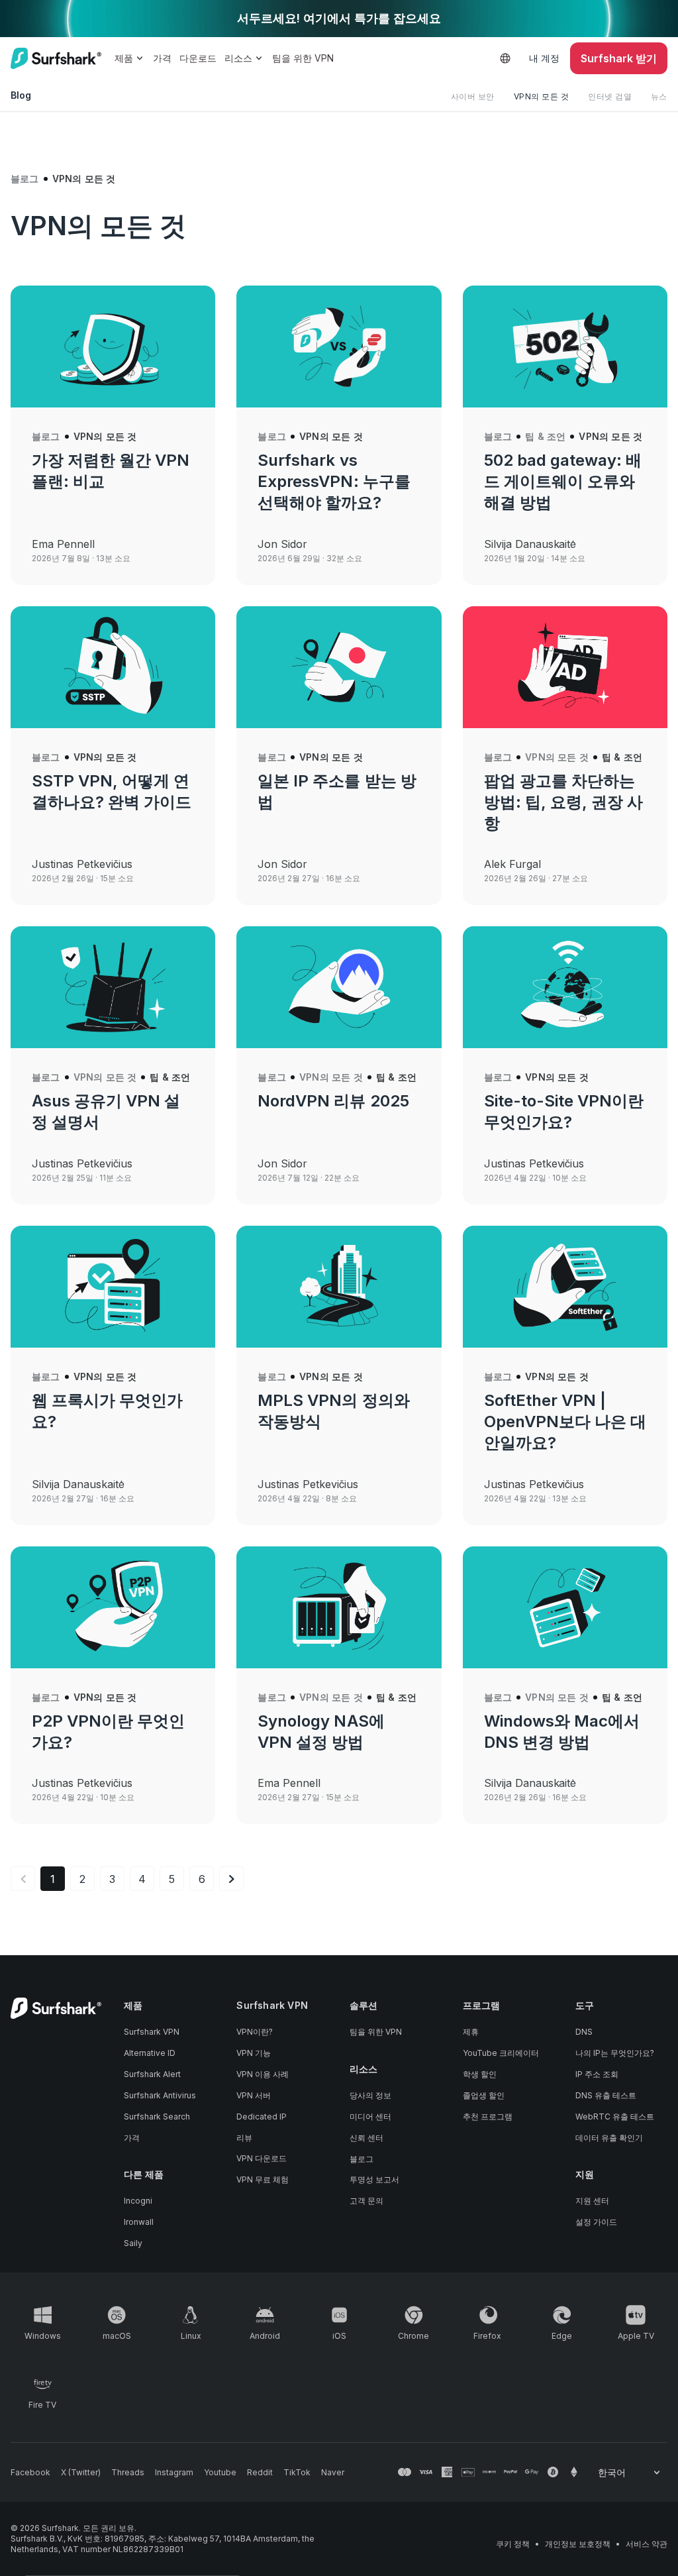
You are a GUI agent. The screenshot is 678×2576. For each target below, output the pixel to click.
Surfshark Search (157, 2117)
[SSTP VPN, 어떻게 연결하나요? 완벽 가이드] (113, 667)
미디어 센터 (370, 2117)
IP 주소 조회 (597, 2074)
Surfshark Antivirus (160, 2095)
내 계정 (544, 58)
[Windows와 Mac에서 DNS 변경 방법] (565, 1607)
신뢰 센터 (366, 2138)
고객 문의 (366, 2201)
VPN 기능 (254, 2053)
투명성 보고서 (374, 2179)
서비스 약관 (647, 2544)
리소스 (238, 58)
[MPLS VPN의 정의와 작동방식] (339, 1287)
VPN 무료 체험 (263, 2179)
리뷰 (244, 2138)
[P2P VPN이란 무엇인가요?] (113, 1607)
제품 (124, 58)
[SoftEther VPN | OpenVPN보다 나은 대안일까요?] (565, 1287)
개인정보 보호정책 (578, 2544)
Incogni (138, 2201)
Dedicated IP (262, 2117)
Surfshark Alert (152, 2074)
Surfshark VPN (152, 2032)
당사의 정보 (370, 2095)
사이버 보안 (473, 96)
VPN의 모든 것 (542, 96)
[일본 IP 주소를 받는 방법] (339, 667)
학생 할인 (480, 2074)
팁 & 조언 (545, 436)
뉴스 (659, 96)
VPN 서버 (254, 2095)
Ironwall (139, 2222)
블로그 (25, 179)
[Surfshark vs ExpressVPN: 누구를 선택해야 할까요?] (339, 347)
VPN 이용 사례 (263, 2074)
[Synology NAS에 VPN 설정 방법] (339, 1607)
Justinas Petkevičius (82, 864)
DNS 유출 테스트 (606, 2095)
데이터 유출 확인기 (609, 2138)
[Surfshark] (56, 58)
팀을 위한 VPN (303, 58)
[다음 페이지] (231, 1879)
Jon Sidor (282, 544)
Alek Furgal (512, 864)
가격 (162, 58)
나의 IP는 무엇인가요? (615, 2053)
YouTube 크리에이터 (501, 2053)
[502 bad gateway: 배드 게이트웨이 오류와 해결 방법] (565, 347)
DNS (584, 2032)
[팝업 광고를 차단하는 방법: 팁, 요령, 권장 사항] (565, 667)
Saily (133, 2243)
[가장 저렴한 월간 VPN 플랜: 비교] (113, 347)
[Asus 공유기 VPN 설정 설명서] (113, 987)
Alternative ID (150, 2053)
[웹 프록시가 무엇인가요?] (113, 1287)
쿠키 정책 (513, 2544)
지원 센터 (592, 2201)
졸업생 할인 (484, 2095)
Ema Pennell (63, 544)
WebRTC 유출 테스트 (615, 2117)
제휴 (471, 2032)
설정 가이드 (596, 2222)
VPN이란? (255, 2032)
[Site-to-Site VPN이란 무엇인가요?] (565, 987)
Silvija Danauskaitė (530, 544)
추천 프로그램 (488, 2117)
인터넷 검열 (610, 96)
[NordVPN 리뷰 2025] (339, 987)
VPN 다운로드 (262, 2158)
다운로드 (198, 58)
